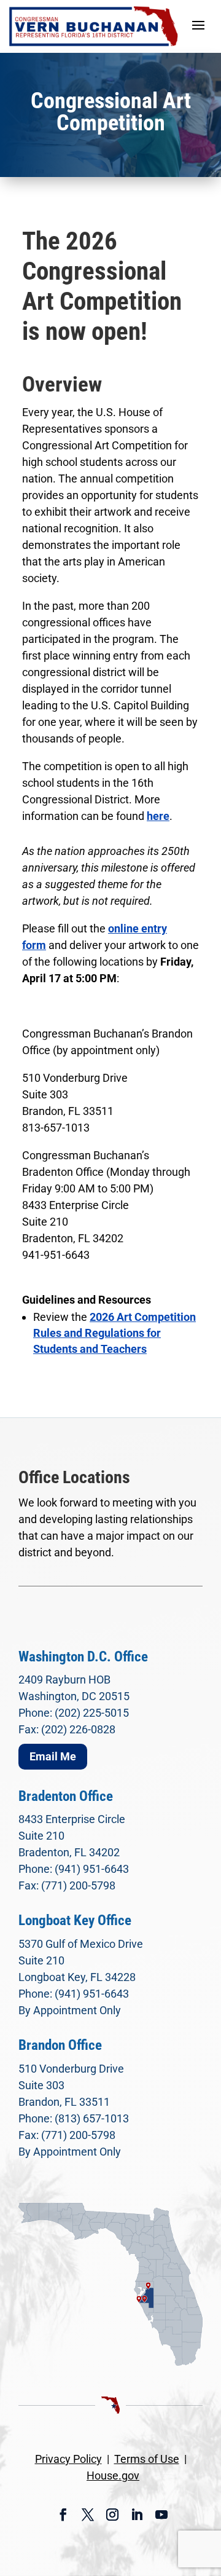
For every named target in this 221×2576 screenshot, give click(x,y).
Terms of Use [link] (147, 2459)
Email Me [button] (53, 1756)
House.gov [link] (113, 2476)
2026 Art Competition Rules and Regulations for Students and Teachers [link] (114, 1333)
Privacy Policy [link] (68, 2459)
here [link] (158, 816)
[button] (198, 25)
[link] (94, 26)
